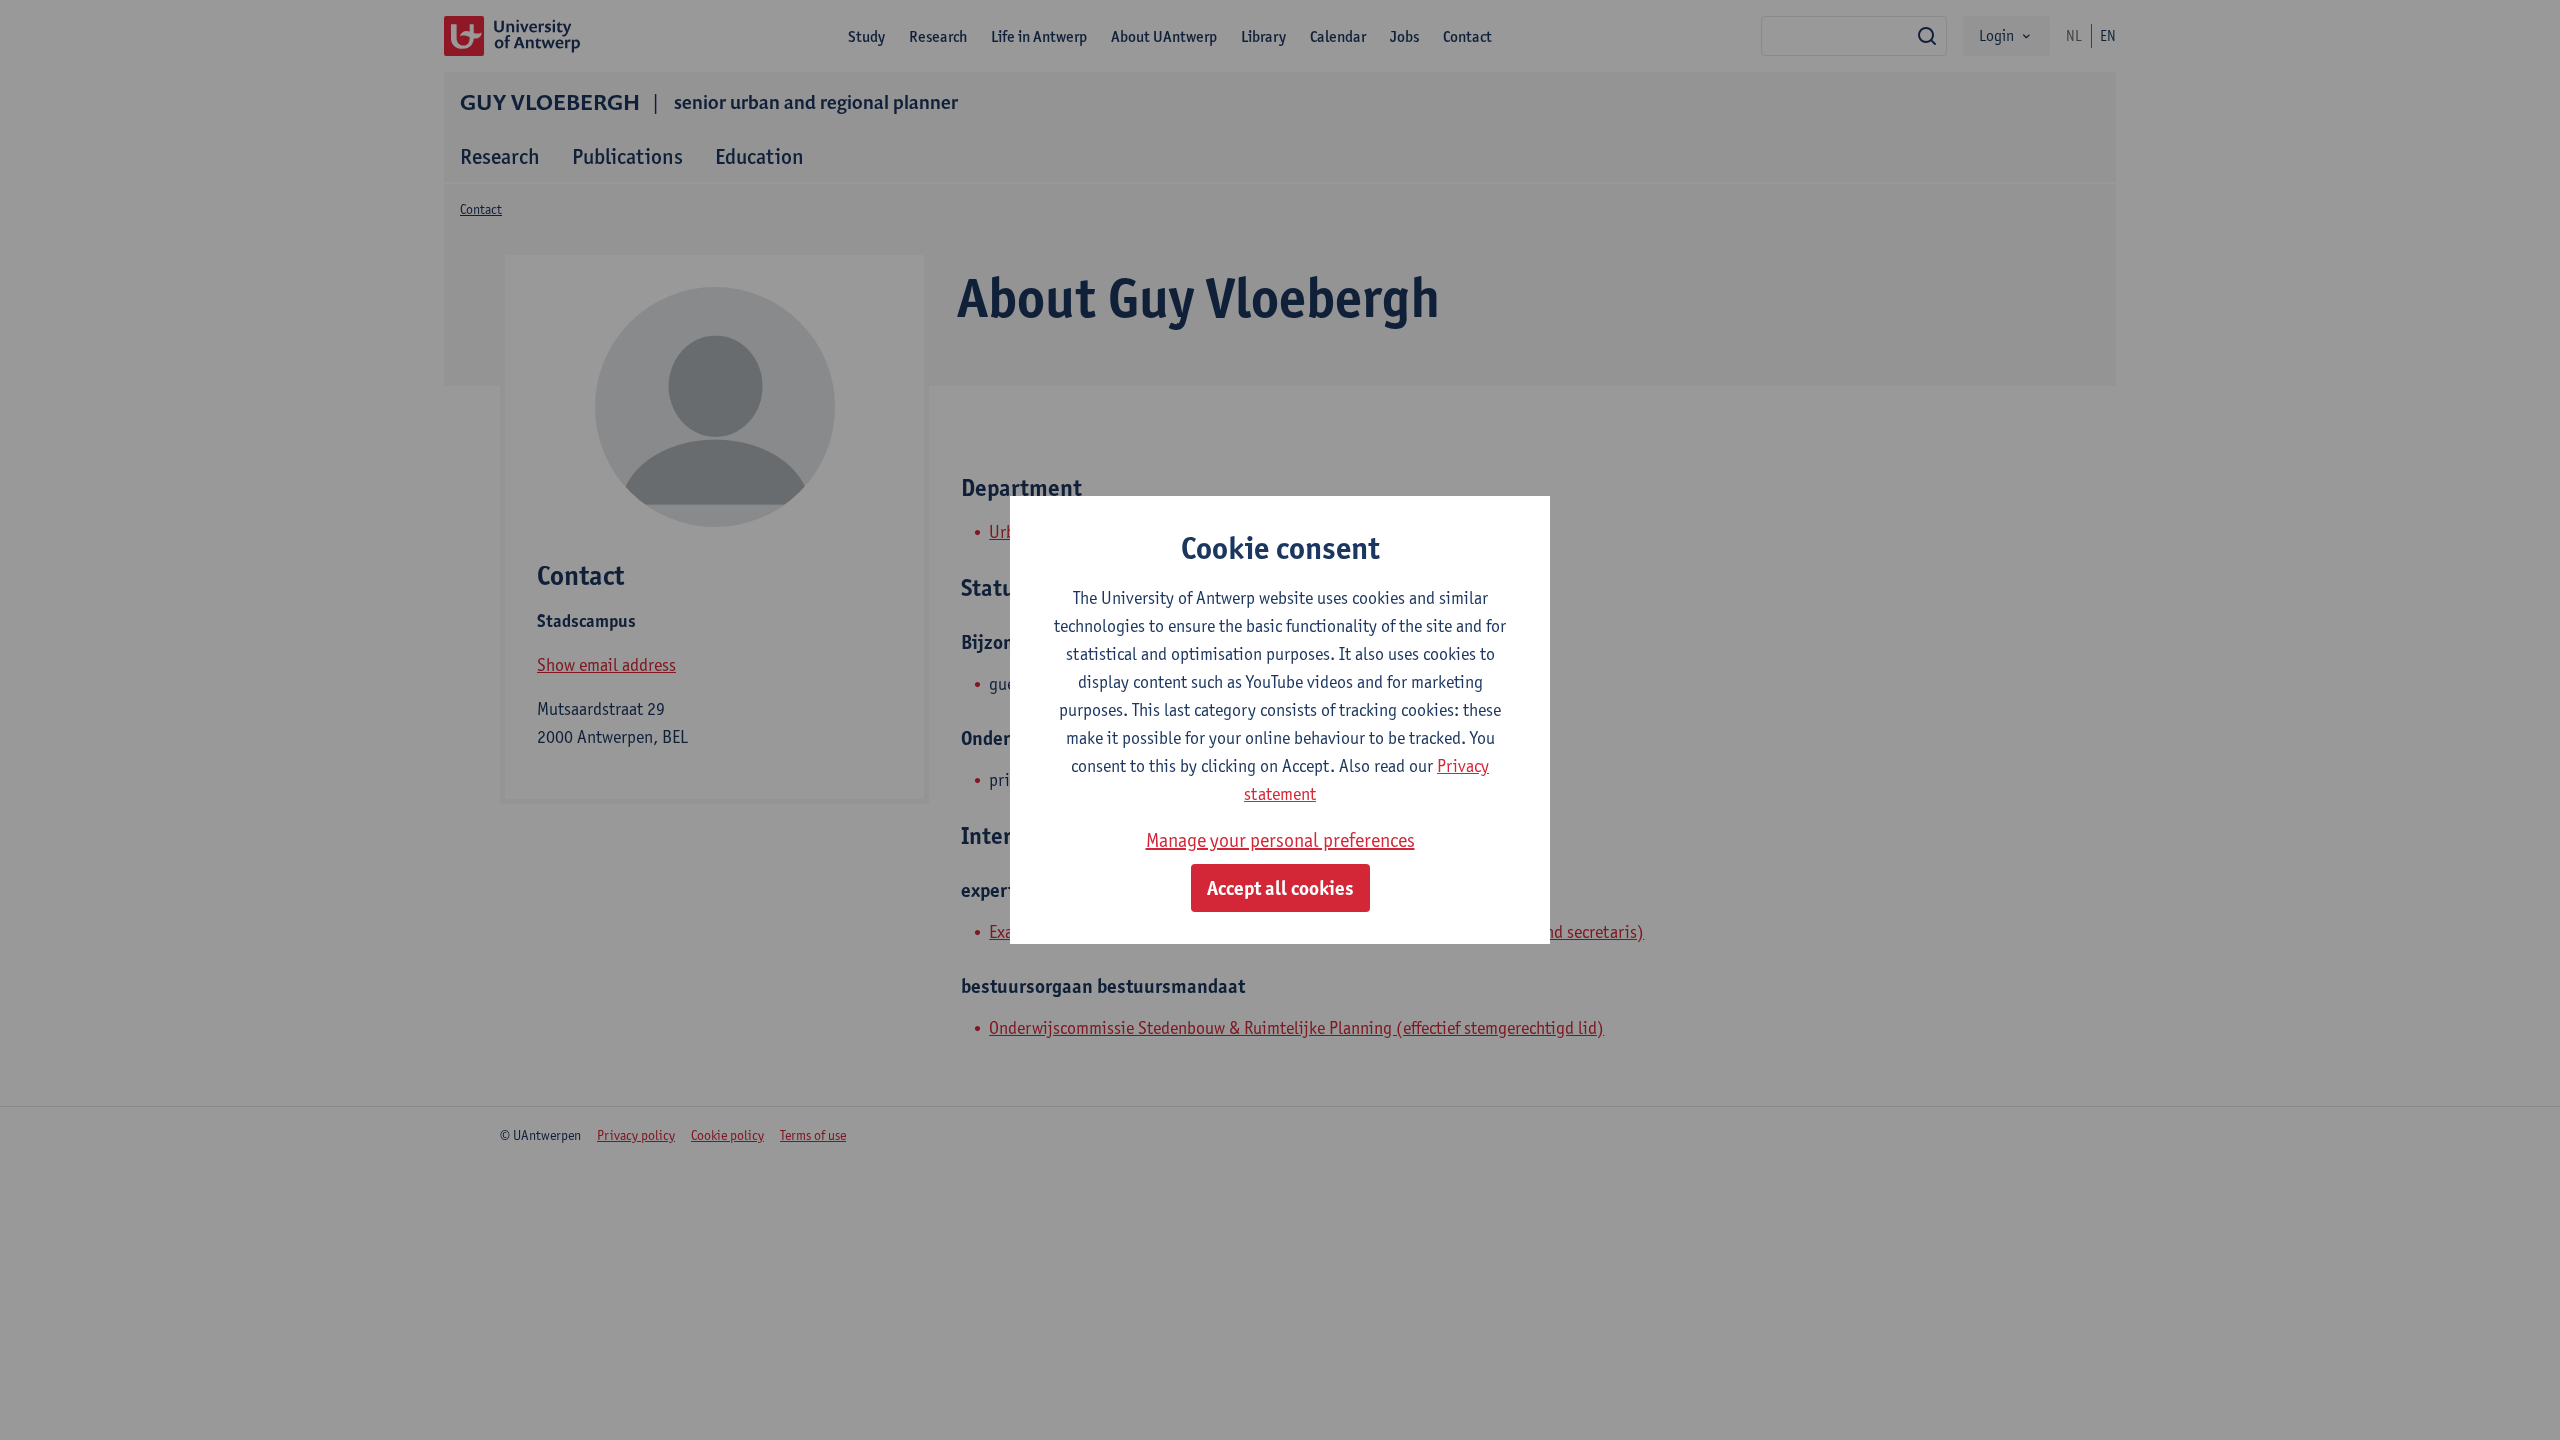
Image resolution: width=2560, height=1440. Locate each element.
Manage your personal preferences (1280, 840)
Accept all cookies (1280, 888)
